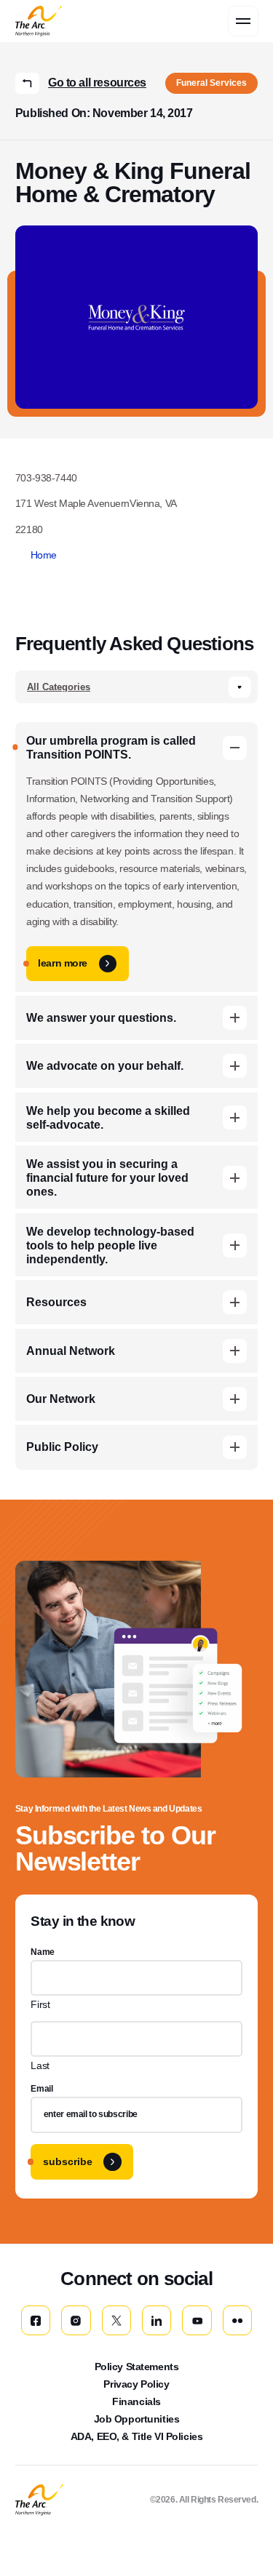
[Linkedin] (157, 2320)
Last (40, 2065)
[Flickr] (237, 2320)
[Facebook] (36, 2320)
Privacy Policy (136, 2384)
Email (41, 2089)
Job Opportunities (137, 2419)
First (40, 2004)
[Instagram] (76, 2320)
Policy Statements (137, 2367)
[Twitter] (116, 2320)
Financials (136, 2401)
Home (44, 555)
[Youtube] (197, 2320)
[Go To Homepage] (39, 2500)
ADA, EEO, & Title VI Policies (137, 2436)
